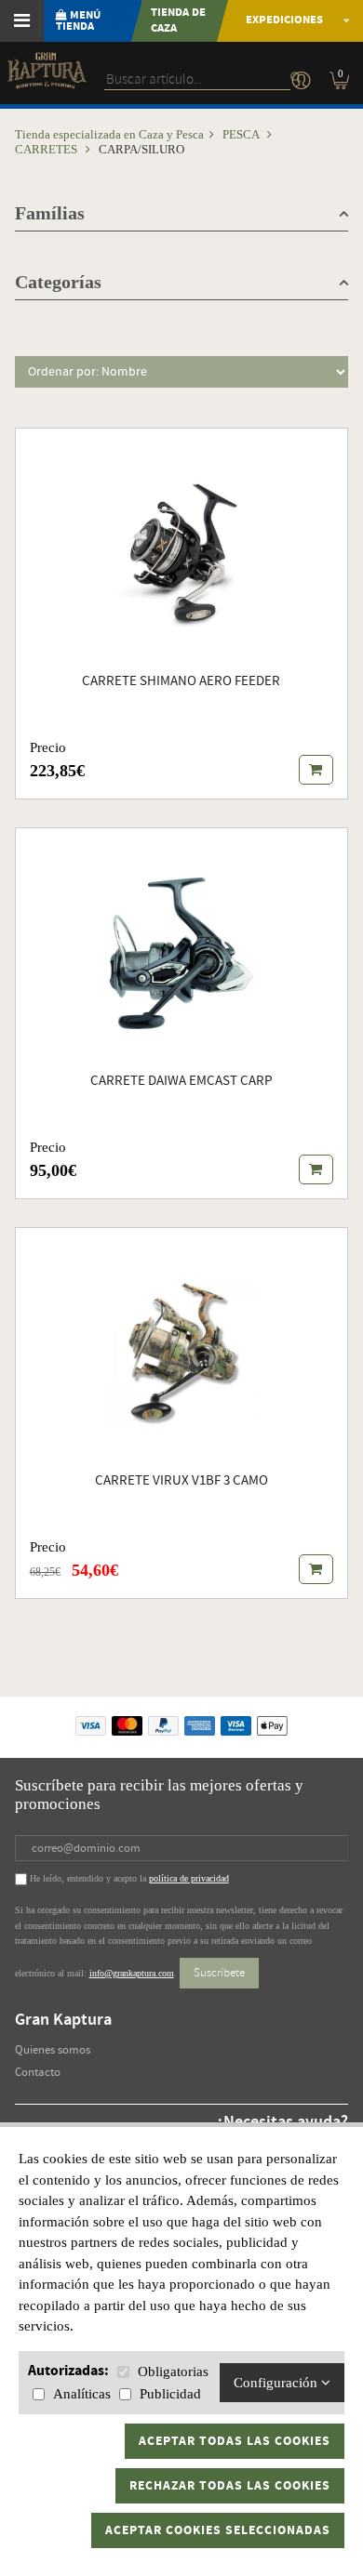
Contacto (38, 2072)
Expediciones (284, 20)
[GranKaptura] (47, 78)
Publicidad (170, 2394)
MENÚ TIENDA (78, 21)
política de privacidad (189, 1878)
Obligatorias (173, 2371)
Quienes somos (53, 2050)
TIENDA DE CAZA (178, 20)
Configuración (277, 2383)
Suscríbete (219, 1973)
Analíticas (82, 2394)
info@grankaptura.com (132, 1973)
